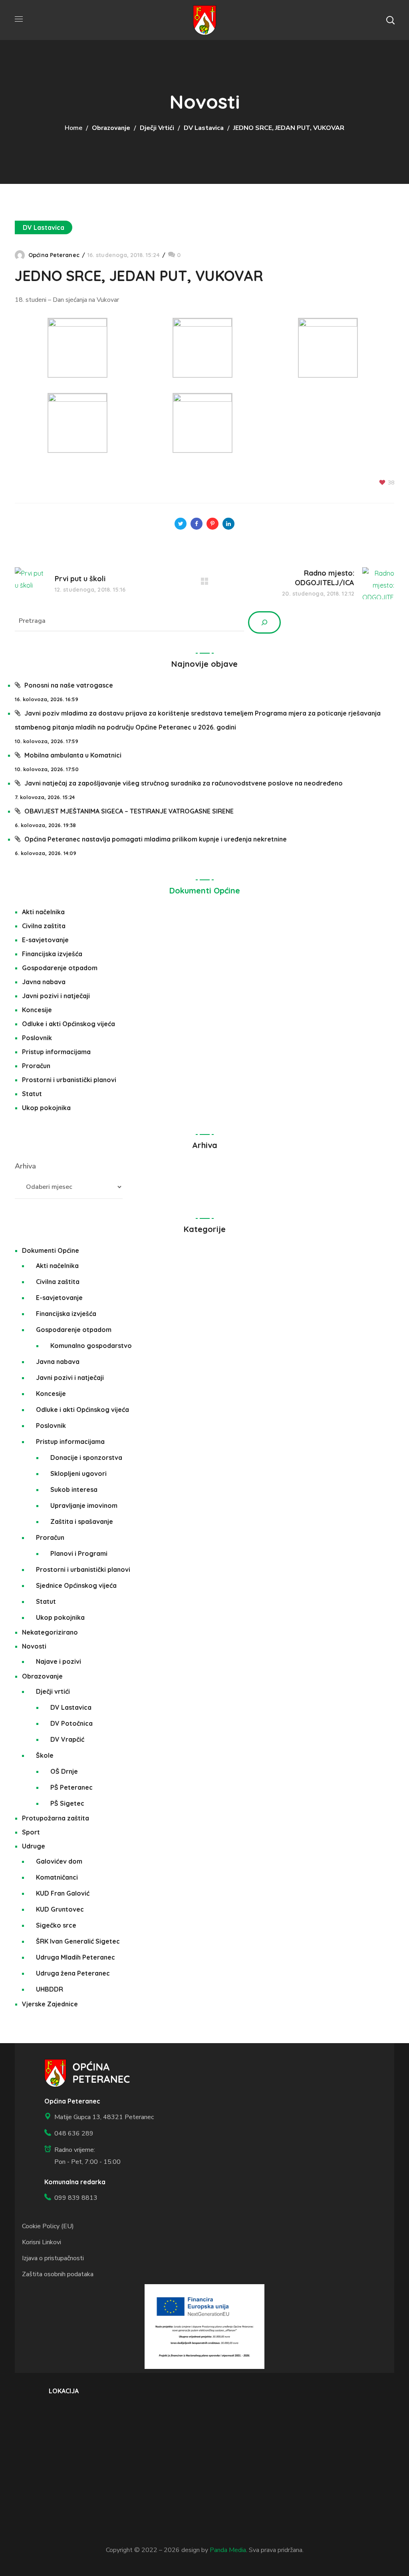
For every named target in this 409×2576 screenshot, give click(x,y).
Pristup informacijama (56, 1052)
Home (73, 128)
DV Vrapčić (67, 1739)
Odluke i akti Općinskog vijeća (68, 1024)
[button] (390, 20)
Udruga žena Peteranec (73, 1973)
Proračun (36, 1066)
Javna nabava (44, 982)
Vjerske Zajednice (50, 2004)
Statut (32, 1094)
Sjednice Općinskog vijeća (76, 1585)
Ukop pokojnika (46, 1108)
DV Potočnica (71, 1723)
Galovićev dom (59, 1861)
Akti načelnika (43, 912)
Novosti (34, 1646)
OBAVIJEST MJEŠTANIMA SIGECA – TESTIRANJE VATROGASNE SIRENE (129, 811)
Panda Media (228, 2550)
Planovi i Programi (79, 1553)
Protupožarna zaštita (56, 1818)
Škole (45, 1755)
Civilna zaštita (44, 926)
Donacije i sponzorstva (86, 1457)
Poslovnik (37, 1038)
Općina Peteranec (54, 255)
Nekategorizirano (50, 1632)
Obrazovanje (111, 128)
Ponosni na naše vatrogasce (69, 685)
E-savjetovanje (45, 940)
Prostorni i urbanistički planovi (69, 1080)
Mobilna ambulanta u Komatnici (73, 755)
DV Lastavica (204, 128)
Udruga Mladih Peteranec (75, 1957)
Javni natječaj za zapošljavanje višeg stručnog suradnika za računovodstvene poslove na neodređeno (184, 783)
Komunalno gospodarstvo (91, 1346)
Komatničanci (57, 1877)
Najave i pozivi (59, 1661)
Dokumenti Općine (205, 890)
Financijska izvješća (52, 954)
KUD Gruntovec (60, 1909)
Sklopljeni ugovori (78, 1473)
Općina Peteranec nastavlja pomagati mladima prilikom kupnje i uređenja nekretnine (156, 839)
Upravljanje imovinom (84, 1505)
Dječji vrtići (157, 128)
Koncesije (37, 1010)
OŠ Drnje (64, 1771)
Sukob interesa (74, 1489)
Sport (31, 1832)
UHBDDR (50, 1989)
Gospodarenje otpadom (60, 968)
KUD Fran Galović (63, 1893)
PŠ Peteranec (71, 1787)
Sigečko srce (56, 1925)
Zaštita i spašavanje (82, 1521)
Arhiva (25, 1166)
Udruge (34, 1846)
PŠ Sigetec (67, 1803)
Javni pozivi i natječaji (56, 996)
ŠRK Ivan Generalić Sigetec (78, 1941)
